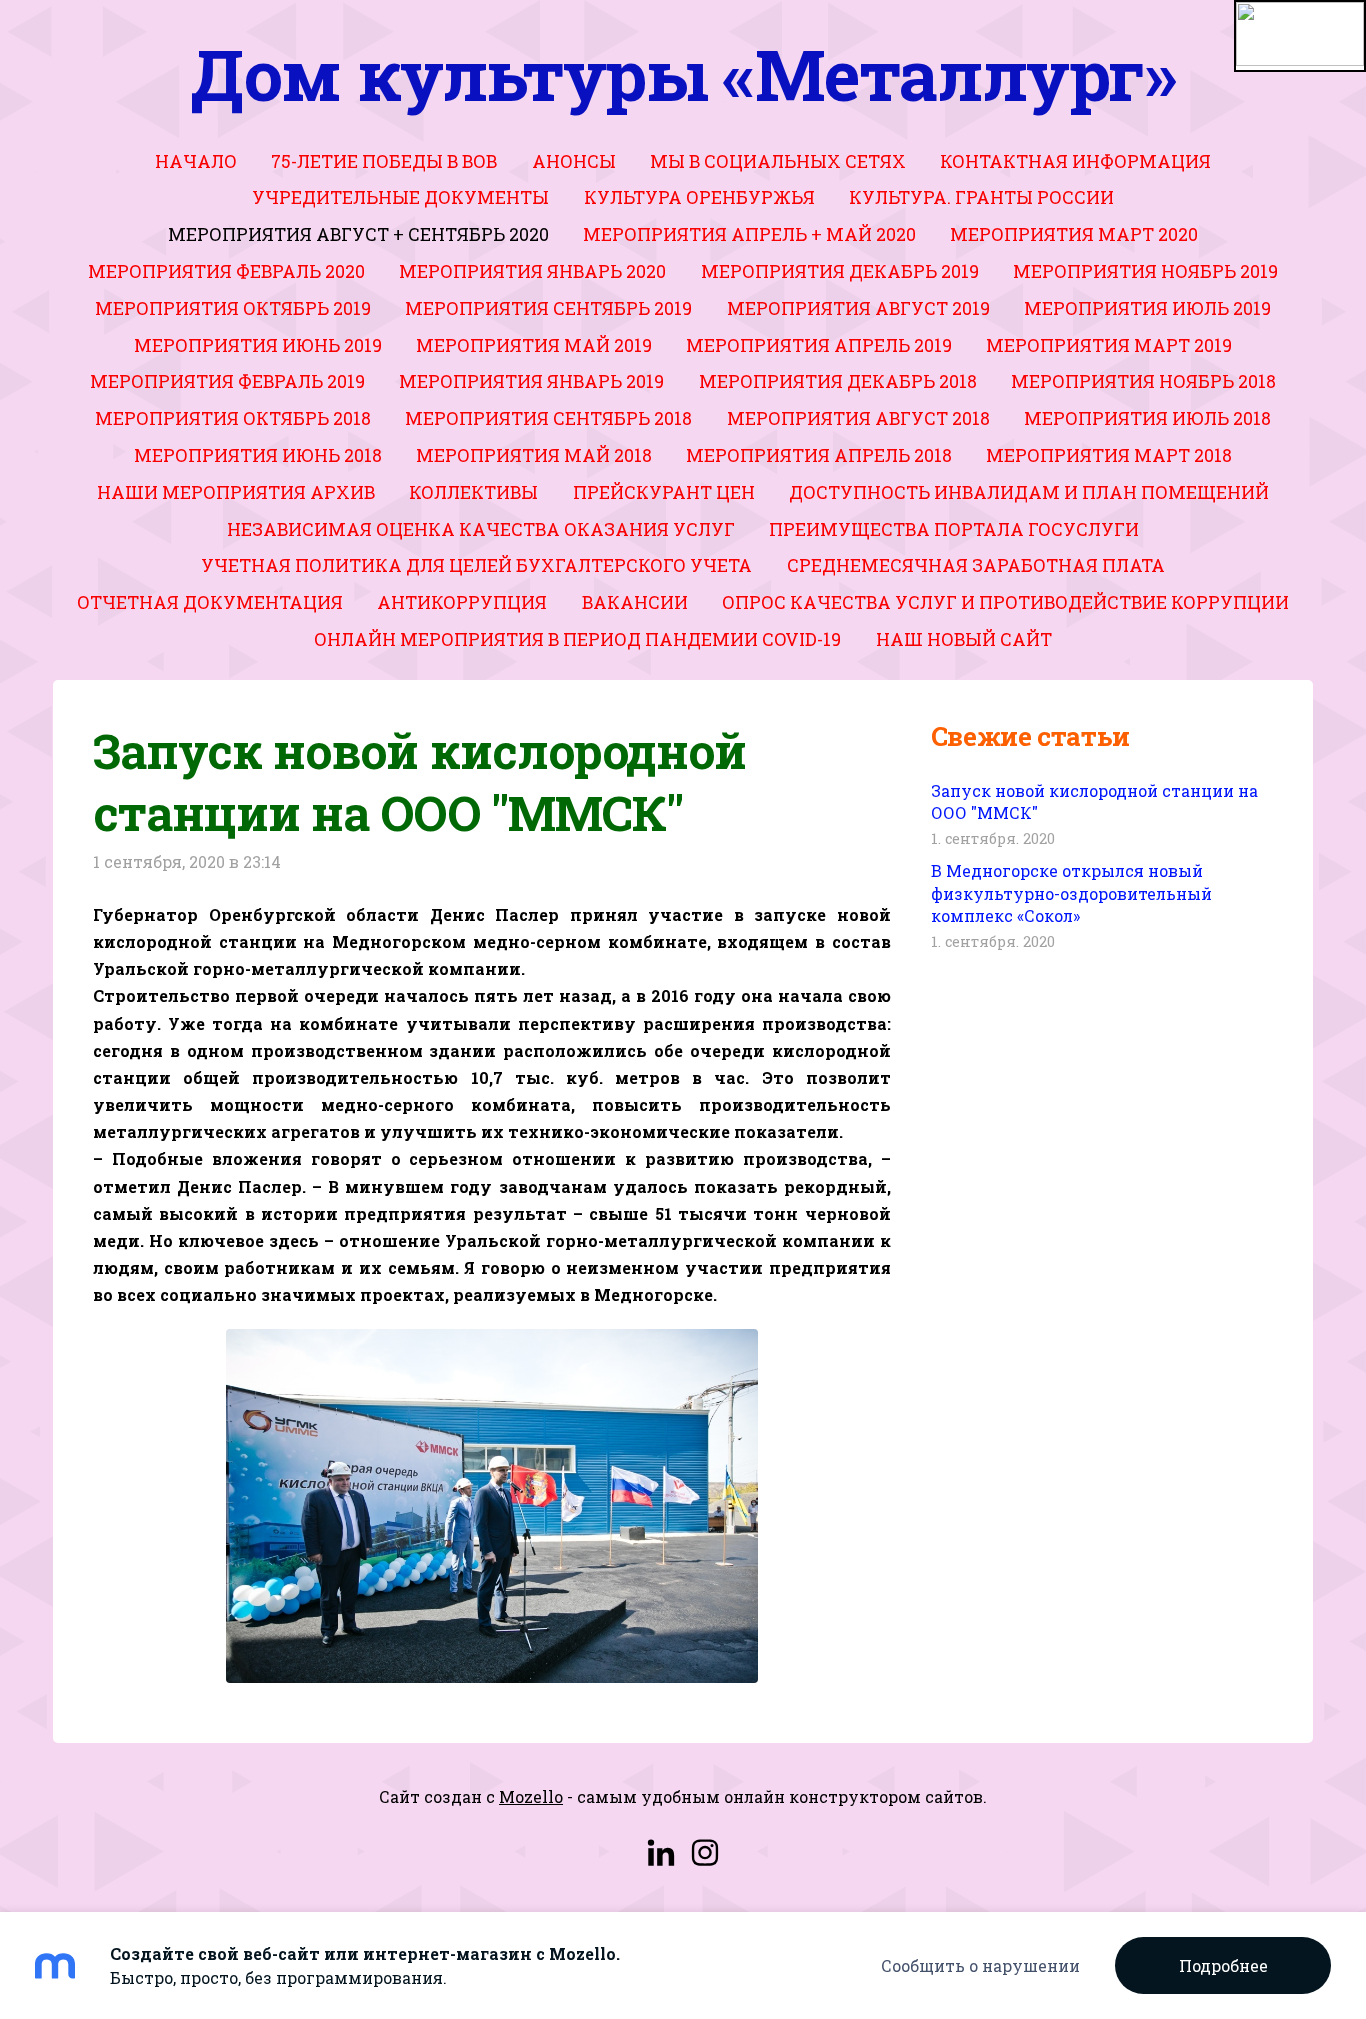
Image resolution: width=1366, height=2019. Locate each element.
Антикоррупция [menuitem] (462, 602)
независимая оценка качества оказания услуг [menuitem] (481, 529)
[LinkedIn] (661, 1852)
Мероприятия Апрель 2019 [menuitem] (819, 345)
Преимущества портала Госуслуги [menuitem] (954, 529)
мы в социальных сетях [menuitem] (778, 161)
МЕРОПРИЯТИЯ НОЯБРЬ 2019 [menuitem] (1145, 271)
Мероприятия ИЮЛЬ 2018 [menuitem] (1147, 418)
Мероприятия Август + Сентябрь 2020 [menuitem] (358, 234)
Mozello (531, 1796)
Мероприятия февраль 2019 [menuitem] (227, 381)
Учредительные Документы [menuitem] (400, 197)
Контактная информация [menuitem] (1075, 161)
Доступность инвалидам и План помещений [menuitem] (1029, 492)
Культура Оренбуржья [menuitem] (699, 197)
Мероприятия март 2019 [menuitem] (1109, 345)
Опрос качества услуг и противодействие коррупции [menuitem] (1005, 602)
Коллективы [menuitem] (473, 492)
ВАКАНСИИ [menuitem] (635, 602)
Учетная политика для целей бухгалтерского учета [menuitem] (476, 565)
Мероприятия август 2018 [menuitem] (858, 418)
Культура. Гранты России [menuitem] (981, 197)
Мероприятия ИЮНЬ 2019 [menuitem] (258, 345)
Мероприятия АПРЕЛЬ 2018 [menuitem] (819, 455)
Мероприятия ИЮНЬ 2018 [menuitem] (258, 455)
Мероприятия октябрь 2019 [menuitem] (233, 308)
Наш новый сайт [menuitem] (964, 639)
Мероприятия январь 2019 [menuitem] (531, 381)
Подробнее (1223, 1965)
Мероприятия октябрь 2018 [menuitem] (233, 418)
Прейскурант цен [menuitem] (664, 492)
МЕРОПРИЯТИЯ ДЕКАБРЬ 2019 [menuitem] (840, 271)
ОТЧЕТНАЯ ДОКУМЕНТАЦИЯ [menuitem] (210, 602)
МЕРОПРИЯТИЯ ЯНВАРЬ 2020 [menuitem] (532, 271)
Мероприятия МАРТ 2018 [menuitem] (1109, 455)
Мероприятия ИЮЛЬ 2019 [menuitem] (1147, 308)
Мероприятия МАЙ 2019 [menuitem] (534, 345)
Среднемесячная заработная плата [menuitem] (976, 565)
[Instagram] (705, 1852)
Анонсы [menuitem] (574, 161)
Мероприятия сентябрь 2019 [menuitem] (548, 308)
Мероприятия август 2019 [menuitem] (858, 308)
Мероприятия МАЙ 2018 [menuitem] (534, 455)
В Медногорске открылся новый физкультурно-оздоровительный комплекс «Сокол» (1071, 893)
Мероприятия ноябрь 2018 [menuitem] (1143, 381)
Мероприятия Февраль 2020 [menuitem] (226, 271)
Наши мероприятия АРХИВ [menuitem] (236, 492)
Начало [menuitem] (196, 161)
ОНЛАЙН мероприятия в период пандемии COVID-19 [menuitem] (577, 639)
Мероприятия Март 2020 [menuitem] (1074, 234)
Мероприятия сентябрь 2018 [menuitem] (548, 418)
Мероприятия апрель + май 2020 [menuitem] (749, 234)
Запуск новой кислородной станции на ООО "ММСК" (1094, 801)
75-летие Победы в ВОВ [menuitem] (384, 161)
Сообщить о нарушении (980, 1965)
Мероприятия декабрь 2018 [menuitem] (838, 381)
